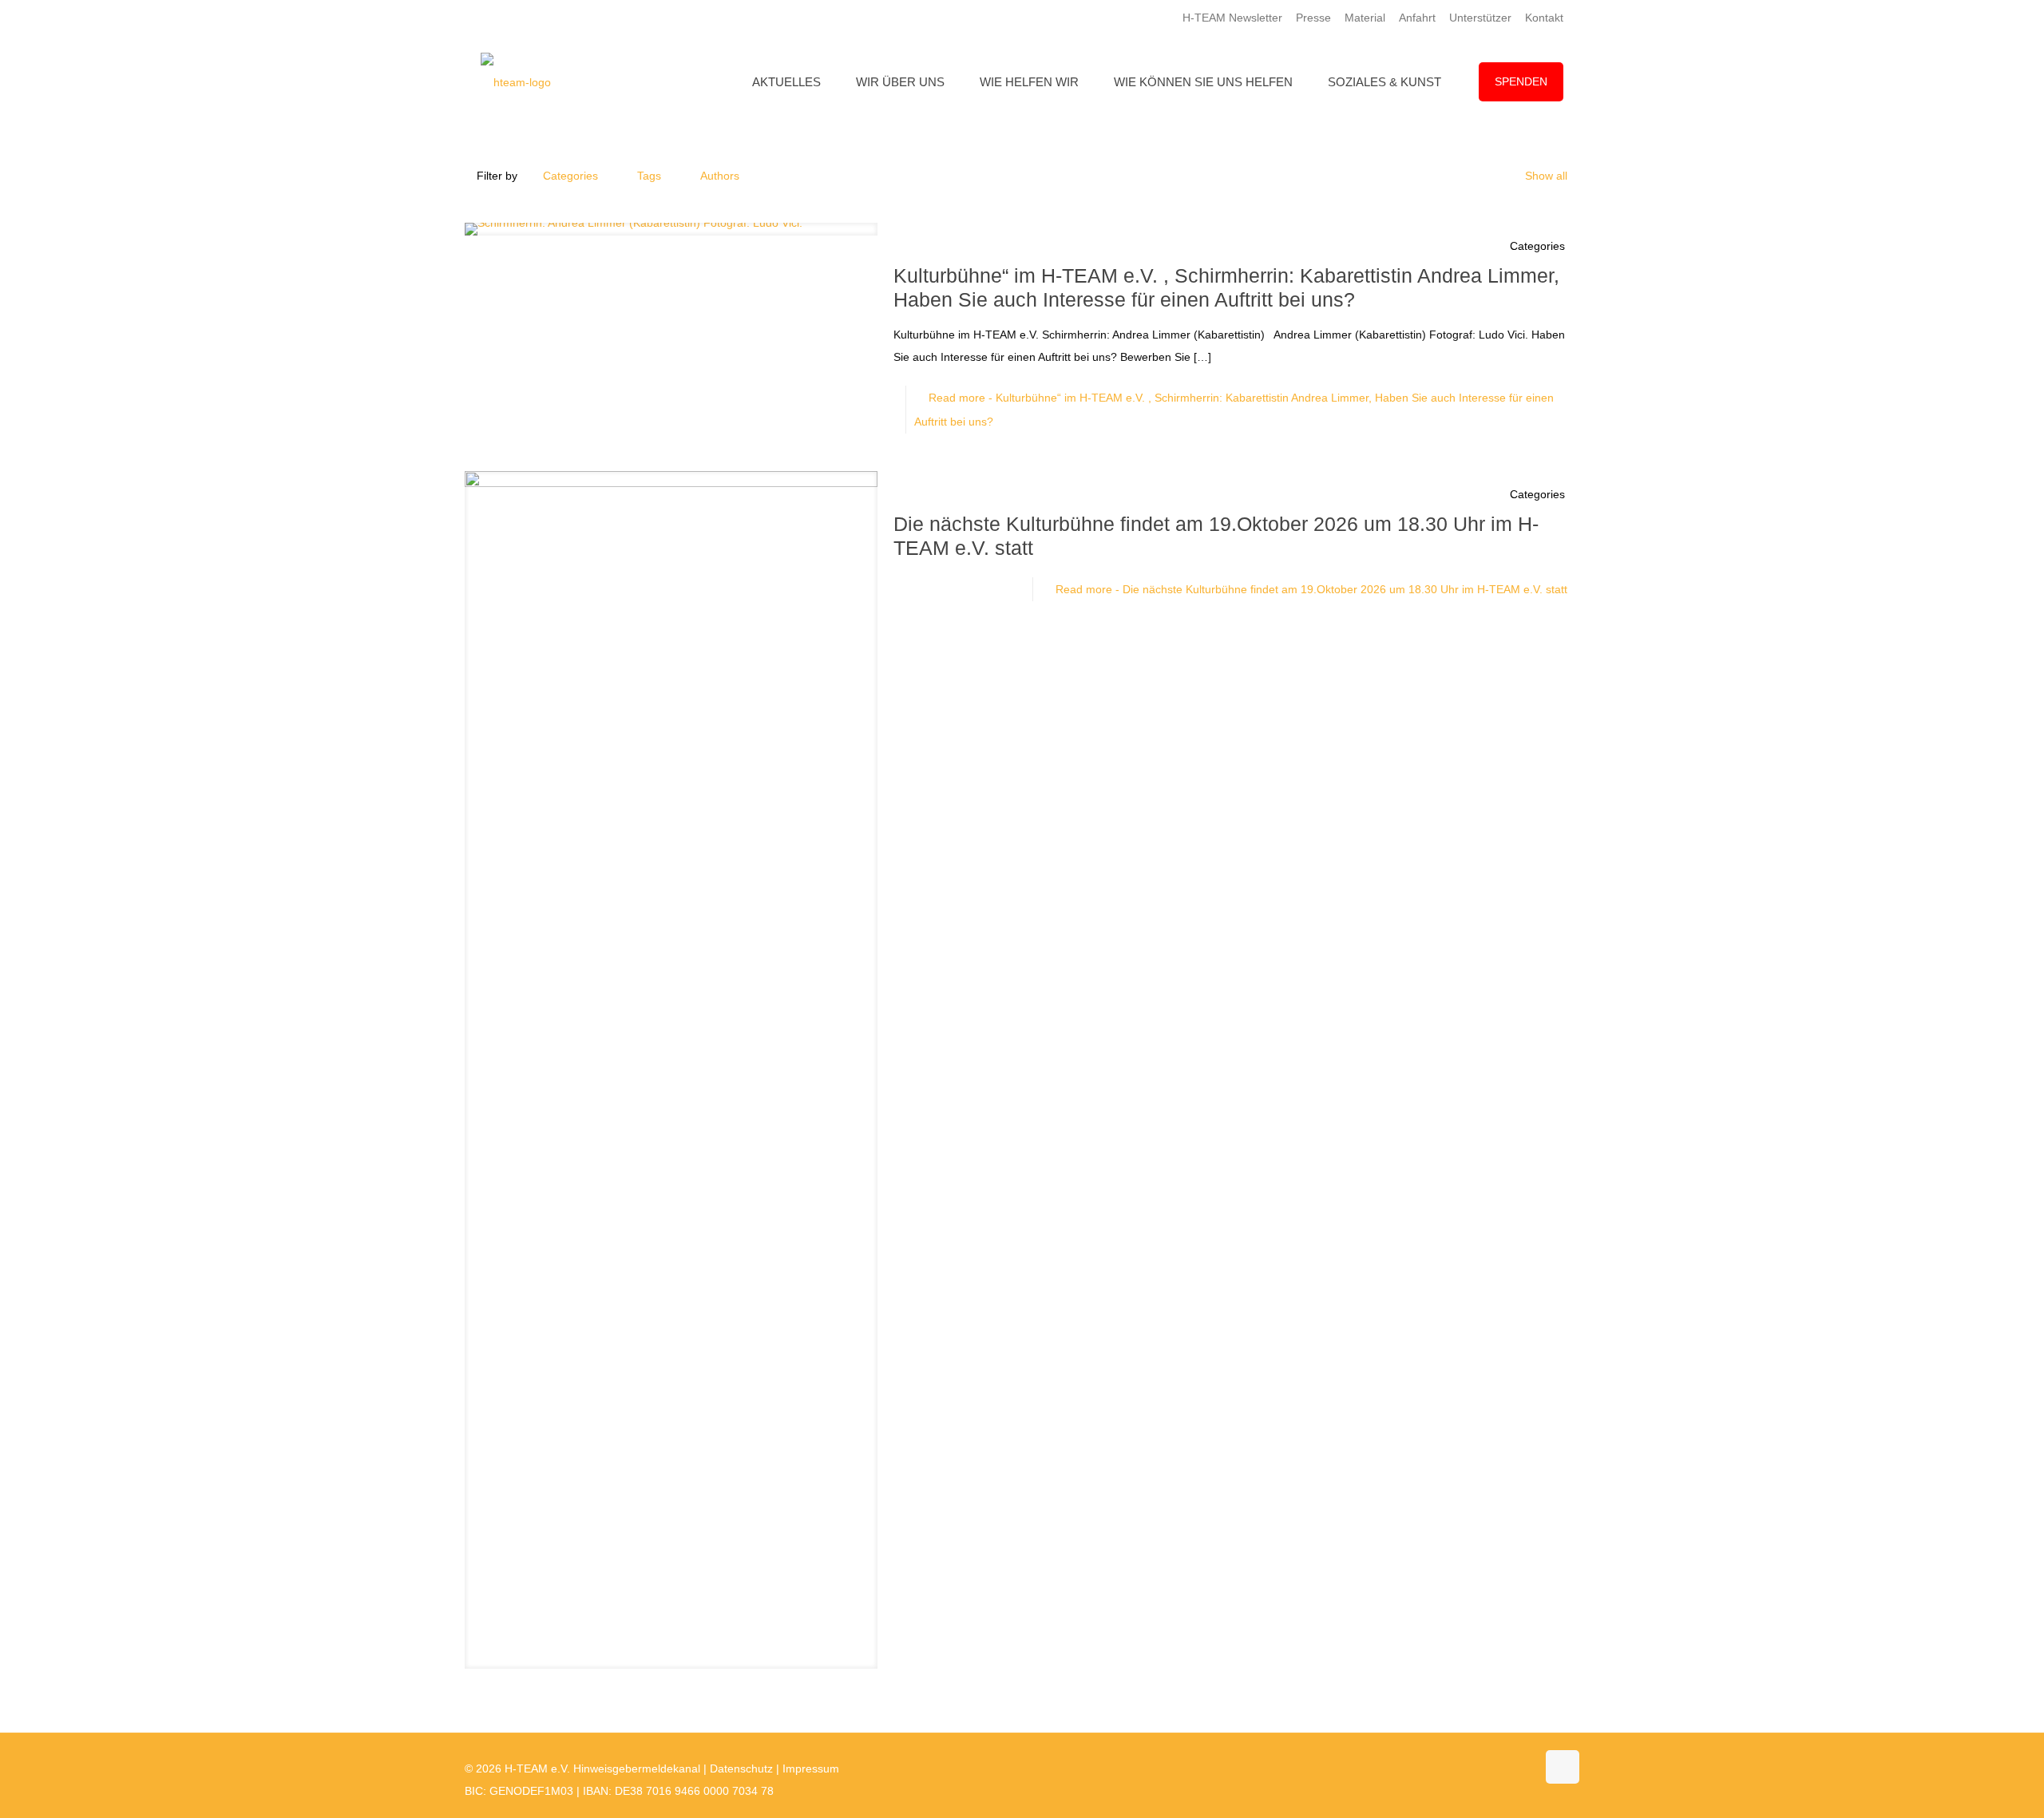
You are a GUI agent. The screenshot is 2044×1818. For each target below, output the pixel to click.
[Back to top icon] (1563, 1767)
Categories (570, 176)
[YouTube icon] (1490, 1768)
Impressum (811, 1768)
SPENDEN (1521, 81)
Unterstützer (1480, 18)
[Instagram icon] (1507, 1768)
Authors (720, 176)
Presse (1313, 18)
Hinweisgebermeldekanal (637, 1768)
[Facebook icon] (1474, 1768)
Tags (649, 176)
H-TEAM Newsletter (1232, 18)
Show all (1546, 176)
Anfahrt (1417, 18)
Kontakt (1544, 18)
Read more (1311, 589)
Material (1365, 18)
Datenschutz (741, 1768)
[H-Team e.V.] (516, 82)
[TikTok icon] (1524, 1768)
